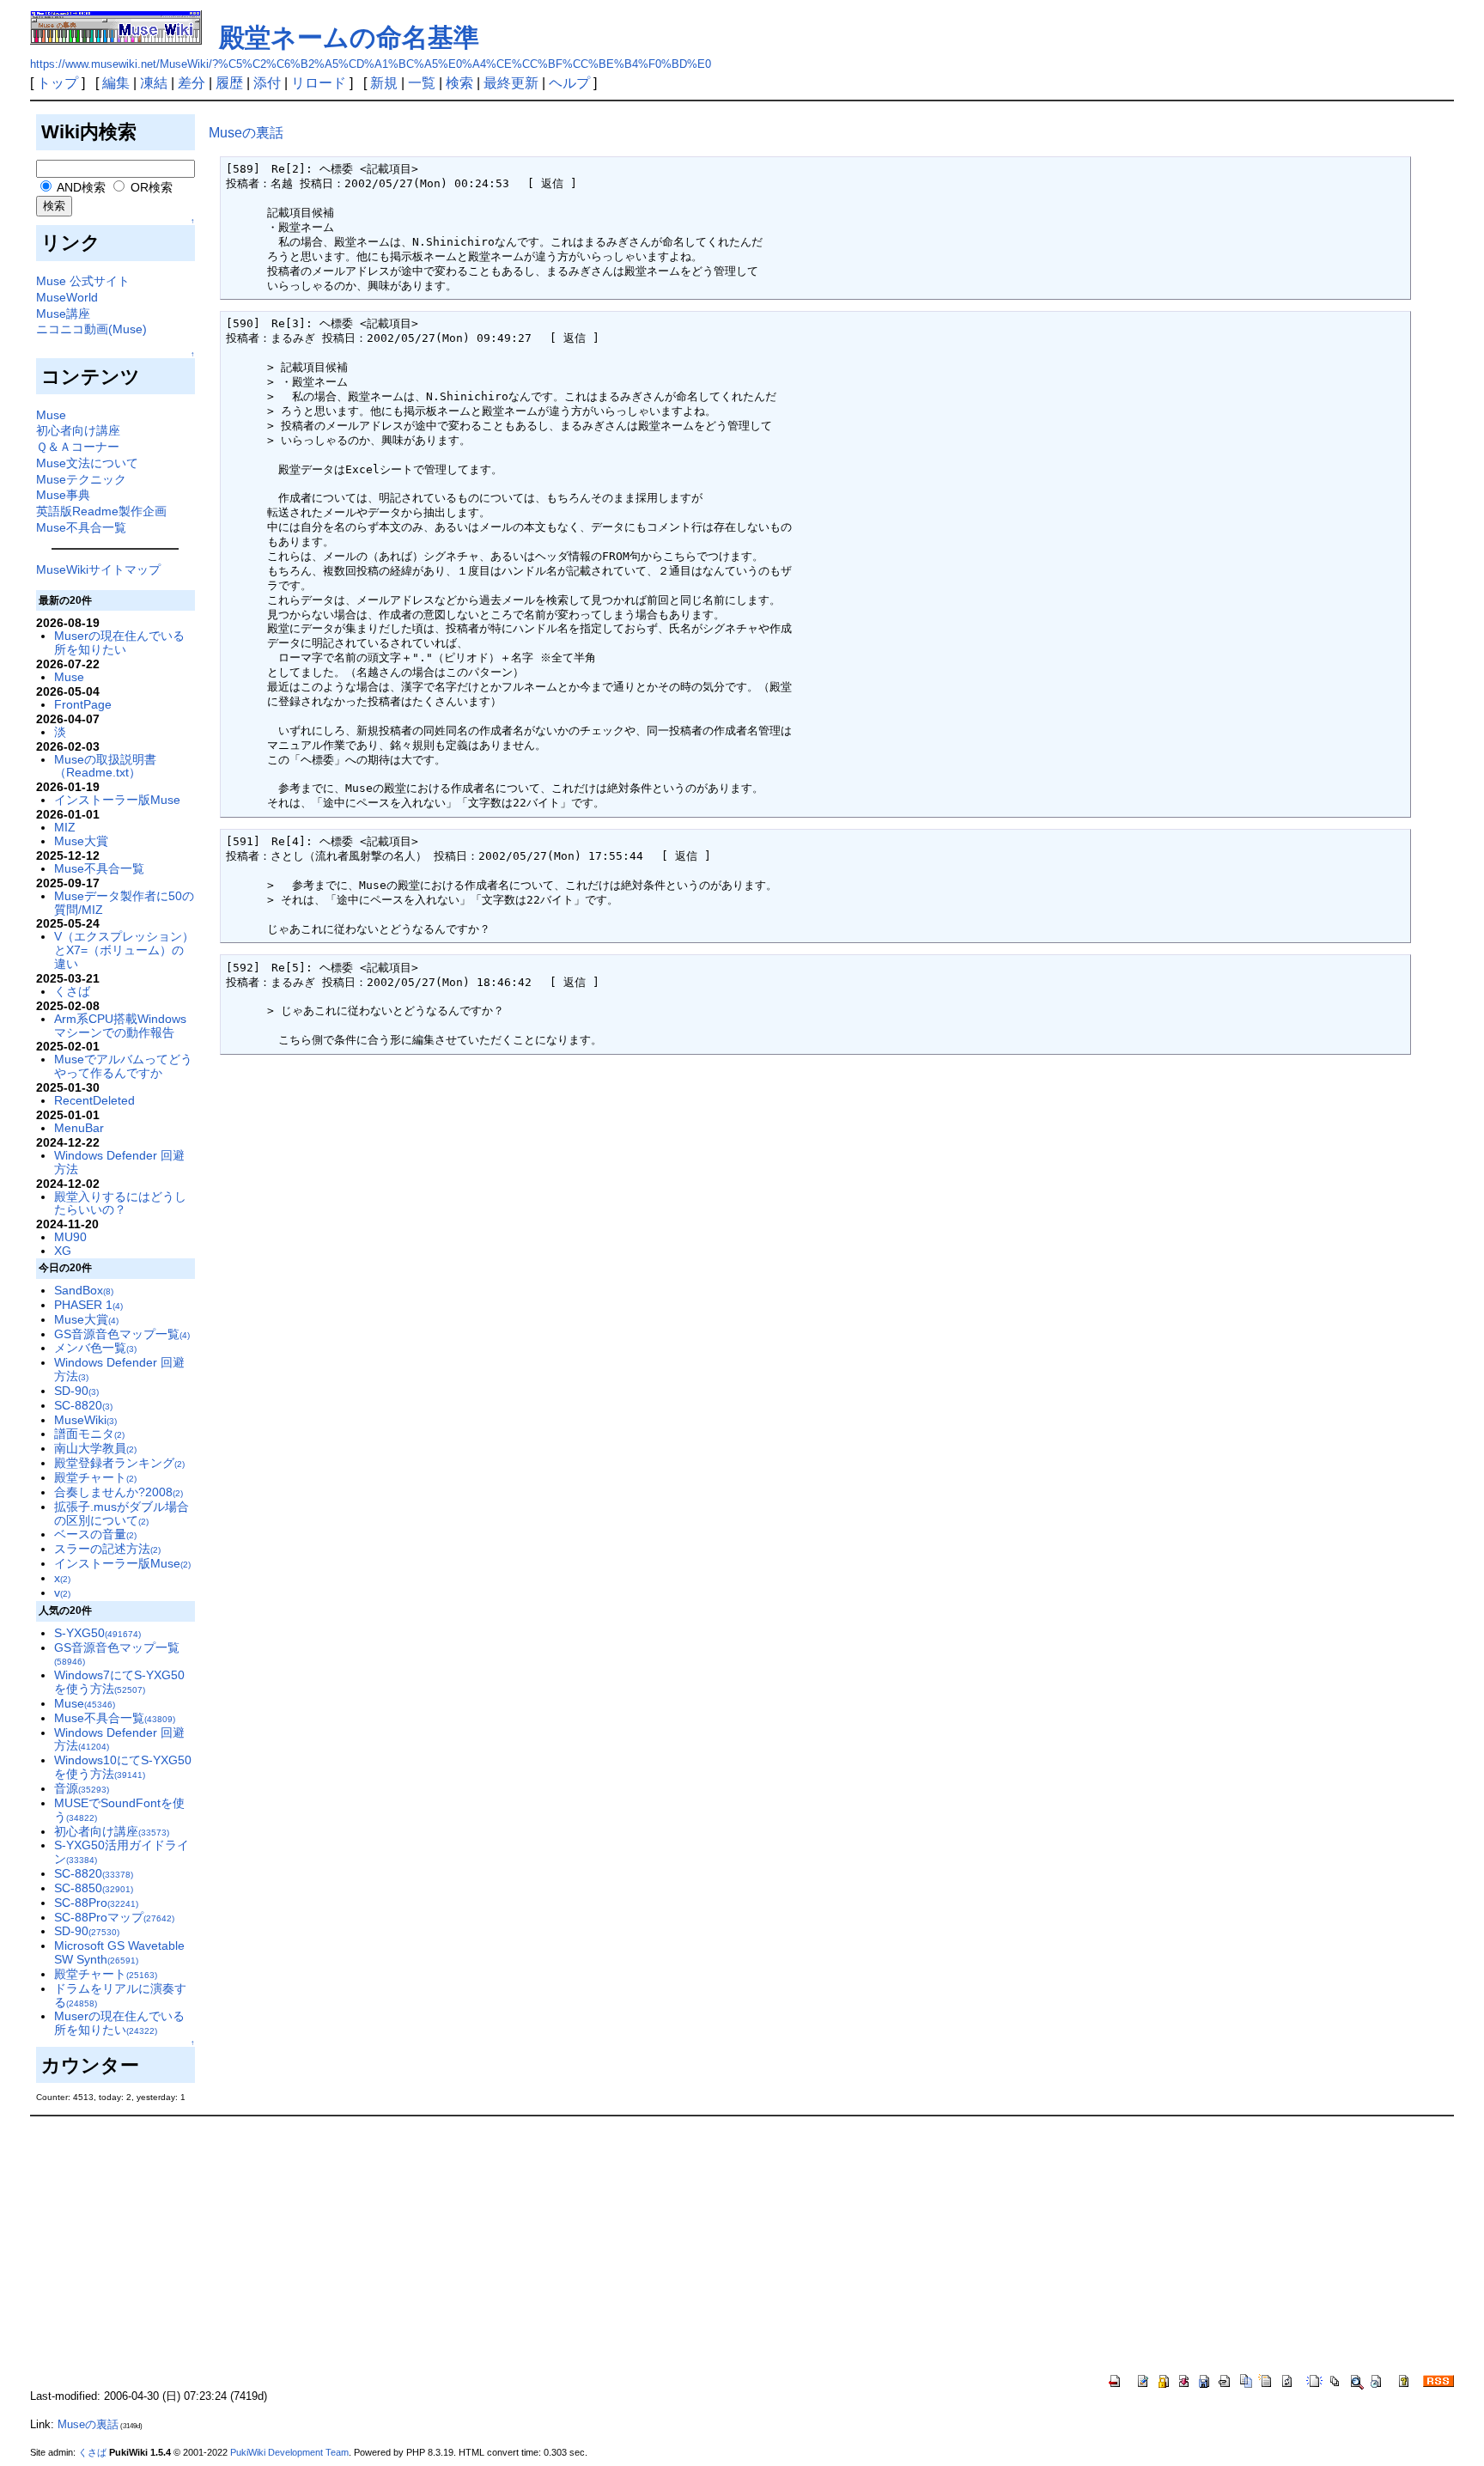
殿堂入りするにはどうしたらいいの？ (120, 1203)
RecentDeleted (94, 1100)
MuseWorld (67, 297)
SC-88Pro (96, 1903)
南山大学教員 (95, 1448)
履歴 (229, 83)
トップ (58, 83)
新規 (384, 83)
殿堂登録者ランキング (119, 1463)
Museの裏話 (246, 133)
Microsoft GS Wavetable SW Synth (119, 1952)
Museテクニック (81, 479)
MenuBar (79, 1128)
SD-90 (76, 1391)
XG (63, 1251)
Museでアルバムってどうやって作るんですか (123, 1066)
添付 (267, 83)
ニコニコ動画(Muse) (91, 329)
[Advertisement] (742, 2245)
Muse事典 (63, 495)
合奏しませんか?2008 (119, 1492)
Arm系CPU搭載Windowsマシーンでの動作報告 (120, 1026)
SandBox (84, 1290)
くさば (72, 991)
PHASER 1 (88, 1305)
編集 (116, 83)
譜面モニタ (89, 1434)
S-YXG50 (97, 1633)
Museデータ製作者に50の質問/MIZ (124, 903)
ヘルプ (569, 83)
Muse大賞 (81, 841)
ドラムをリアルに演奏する (120, 1995)
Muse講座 (63, 314)
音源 (82, 1788)
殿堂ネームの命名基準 (349, 37)
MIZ (65, 827)
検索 (459, 83)
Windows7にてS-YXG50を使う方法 (119, 1682)
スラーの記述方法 (107, 1549)
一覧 (422, 83)
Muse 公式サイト (83, 281)
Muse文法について (87, 463)
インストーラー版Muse (117, 800)
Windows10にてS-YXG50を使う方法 (123, 1767)
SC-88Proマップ (114, 1917)
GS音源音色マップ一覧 (122, 1334)
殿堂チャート (95, 1477)
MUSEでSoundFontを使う (119, 1810)
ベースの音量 (95, 1534)
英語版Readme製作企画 (101, 511)
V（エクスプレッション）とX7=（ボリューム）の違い (124, 950)
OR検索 (150, 187)
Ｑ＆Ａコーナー (78, 447)
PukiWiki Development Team (289, 2452)
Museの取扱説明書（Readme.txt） (105, 766)
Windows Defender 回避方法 (119, 1162)
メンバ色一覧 (95, 1348)
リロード (319, 83)
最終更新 (511, 83)
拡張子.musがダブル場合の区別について (122, 1513)
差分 (192, 83)
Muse (51, 415)
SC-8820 (83, 1405)
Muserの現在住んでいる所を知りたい (119, 642)
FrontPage (83, 704)
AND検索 (80, 187)
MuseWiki (85, 1420)
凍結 (154, 83)
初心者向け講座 (78, 430)
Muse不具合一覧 (81, 527)
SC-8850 (94, 1888)
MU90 (70, 1237)
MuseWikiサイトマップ (98, 569)
